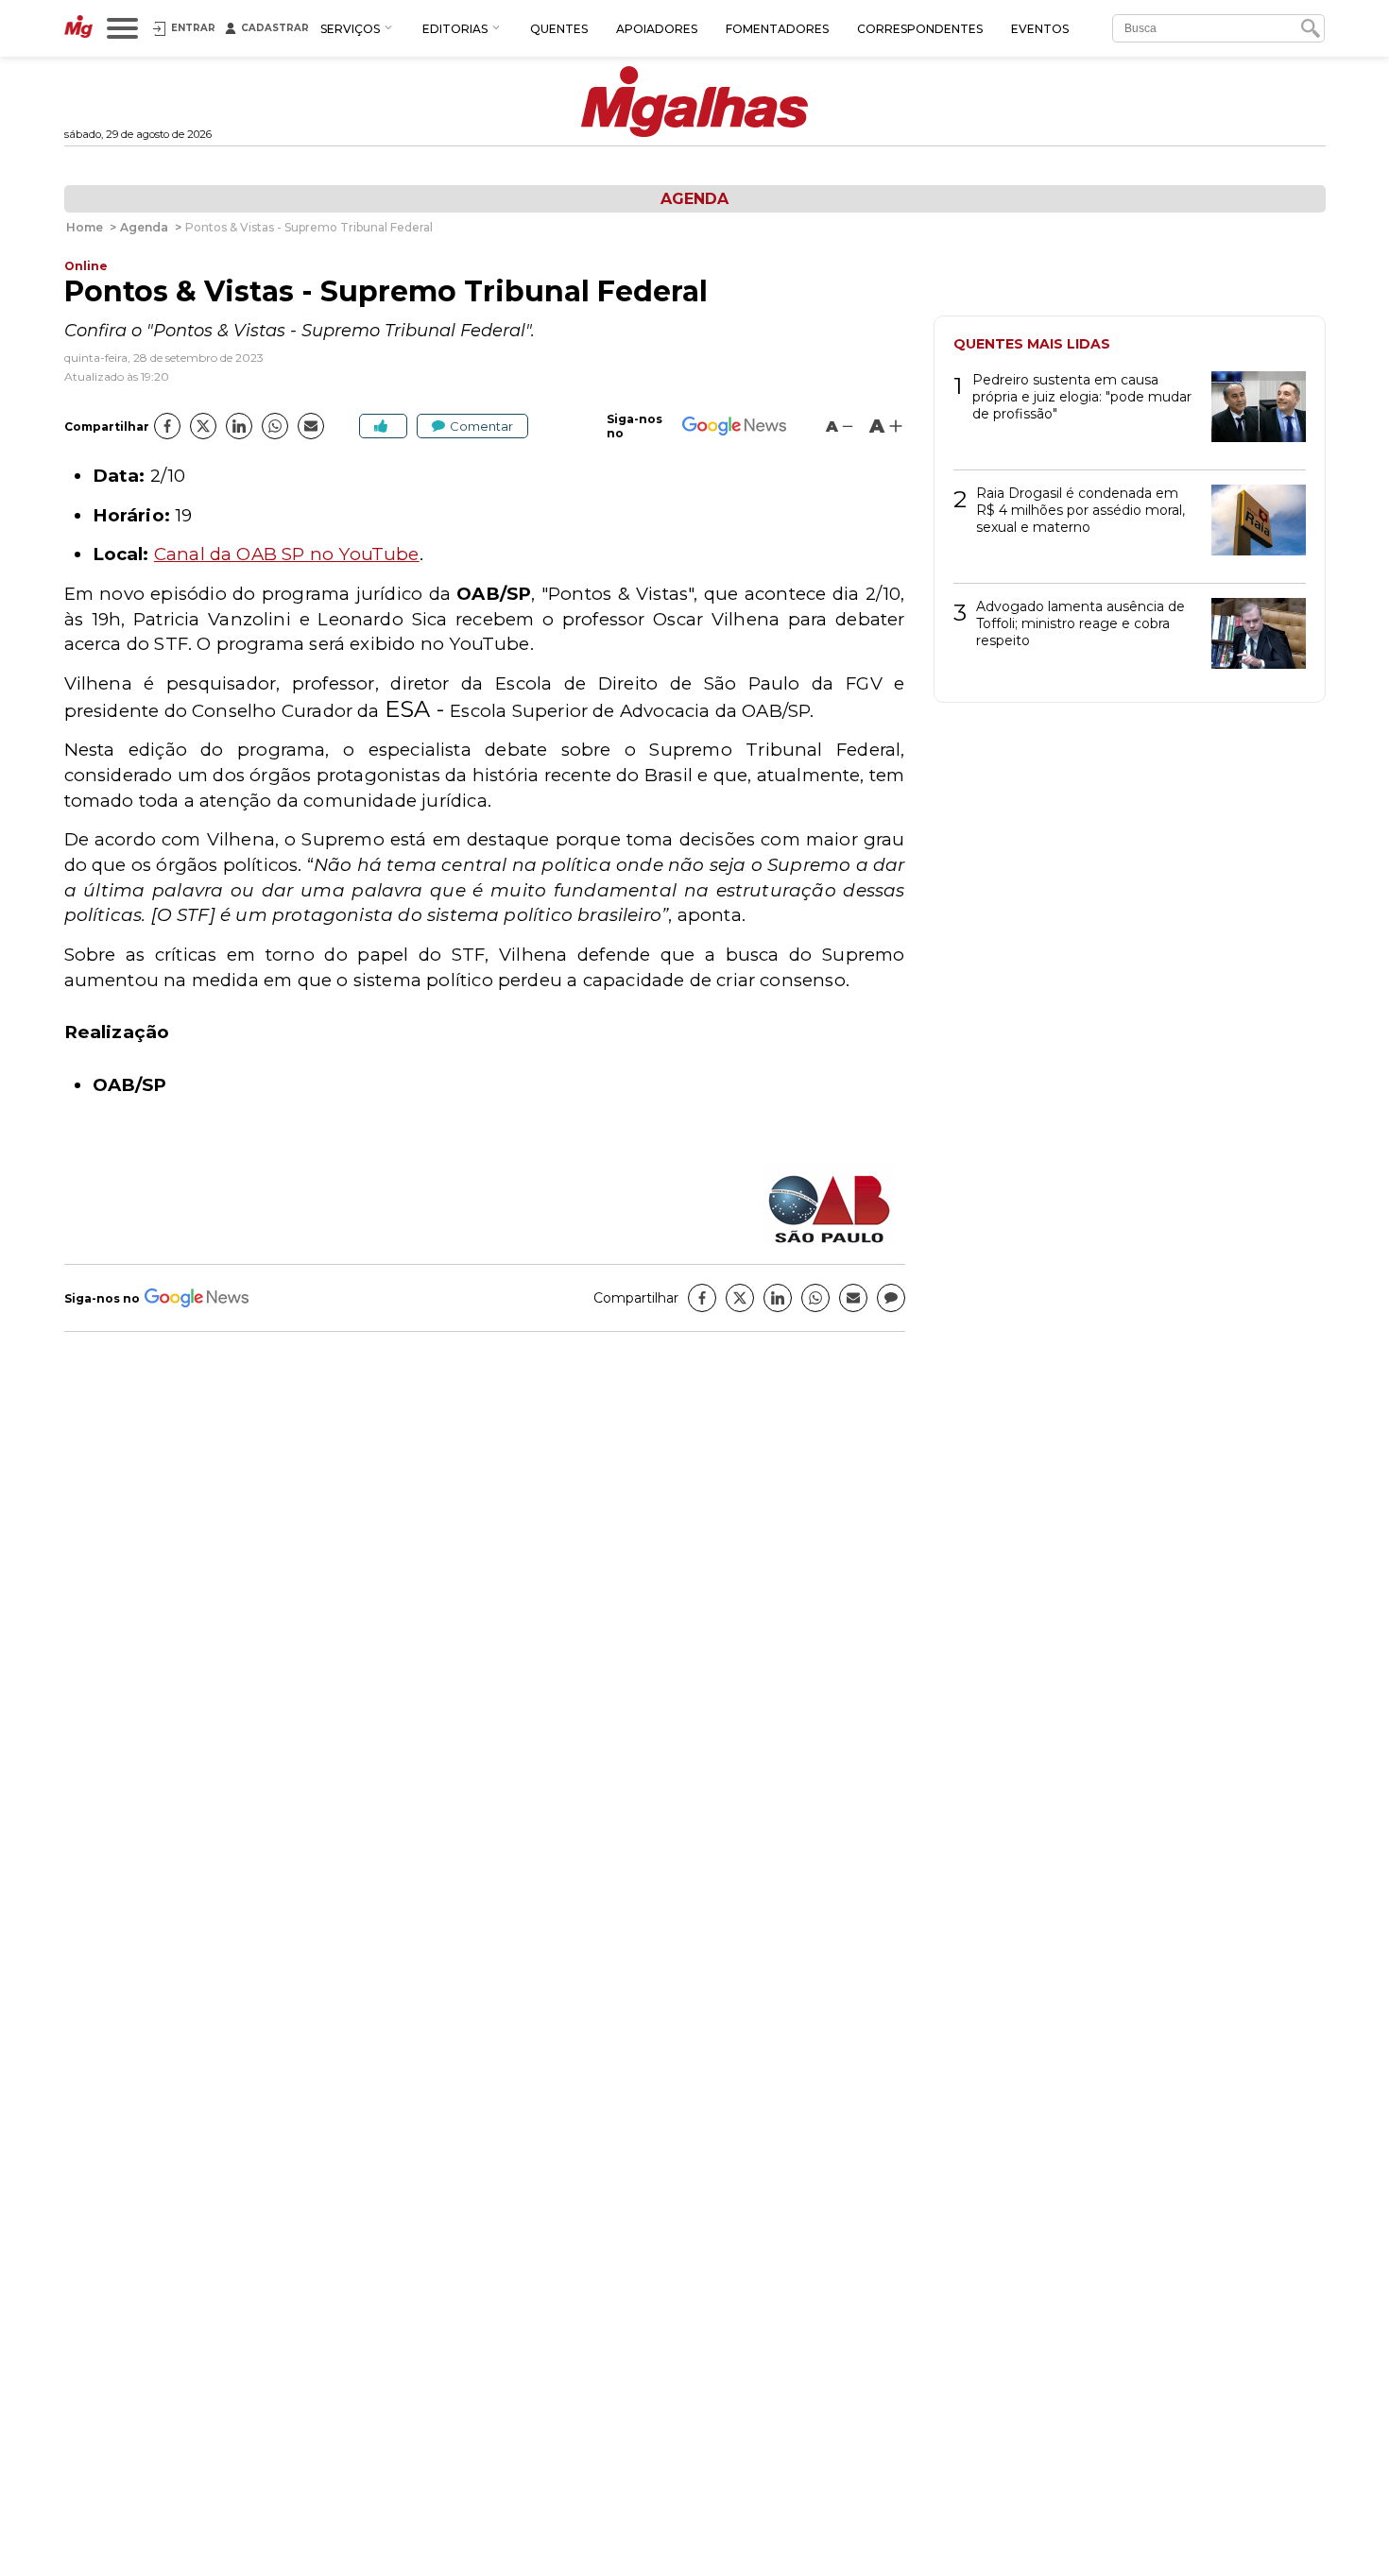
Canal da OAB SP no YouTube (287, 554)
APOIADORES (657, 29)
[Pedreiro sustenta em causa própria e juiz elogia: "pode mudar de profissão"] (1252, 413)
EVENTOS (1040, 29)
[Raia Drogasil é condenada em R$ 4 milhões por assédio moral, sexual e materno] (1252, 527)
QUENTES (559, 29)
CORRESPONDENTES (920, 29)
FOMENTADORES (777, 29)
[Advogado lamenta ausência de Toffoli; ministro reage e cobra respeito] (1252, 640)
